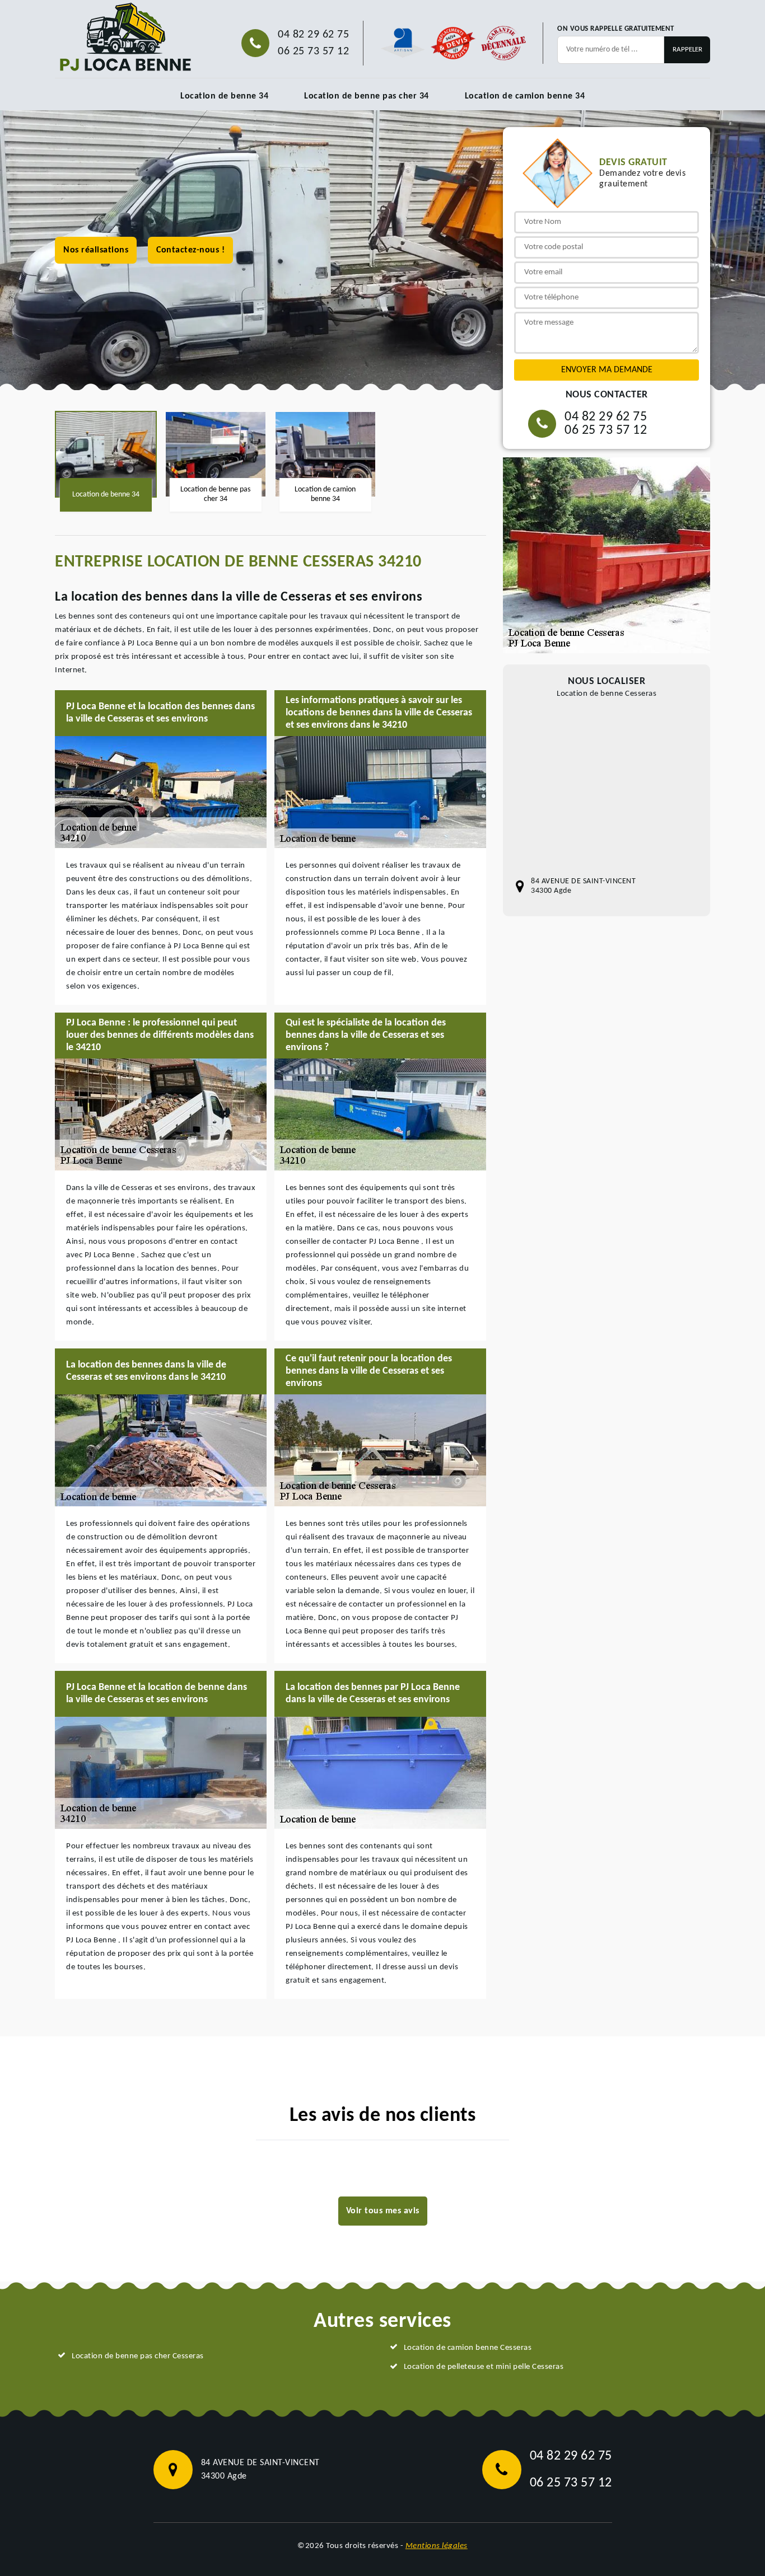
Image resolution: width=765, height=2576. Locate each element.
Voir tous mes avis (383, 2211)
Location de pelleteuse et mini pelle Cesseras (484, 2367)
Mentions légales (437, 2546)
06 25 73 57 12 (313, 51)
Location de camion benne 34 (525, 96)
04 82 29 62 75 (313, 35)
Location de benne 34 (224, 96)
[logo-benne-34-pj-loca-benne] (125, 38)
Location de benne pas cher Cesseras (138, 2356)
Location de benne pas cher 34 (367, 96)
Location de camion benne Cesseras (468, 2348)
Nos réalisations (96, 250)
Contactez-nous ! (190, 250)
